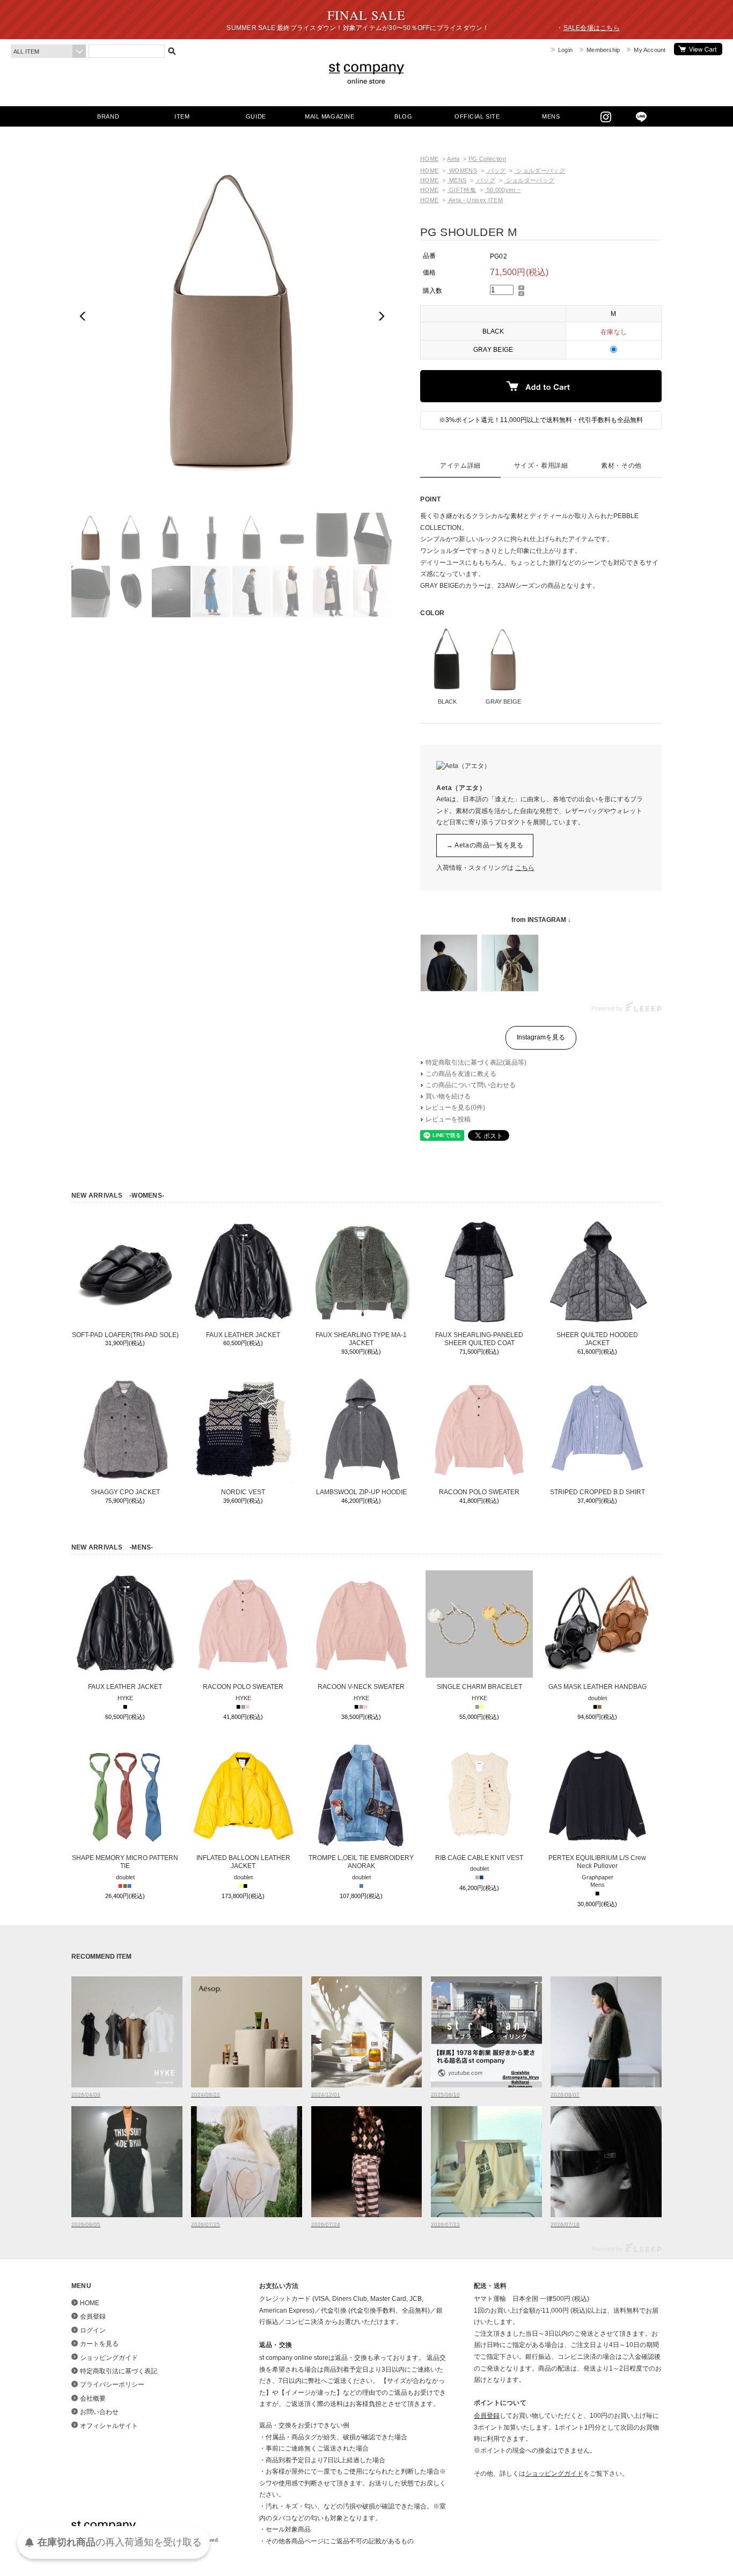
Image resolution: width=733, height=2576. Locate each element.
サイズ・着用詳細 (541, 466)
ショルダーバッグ (540, 171)
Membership (603, 50)
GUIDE (256, 116)
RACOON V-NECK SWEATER (361, 1687)
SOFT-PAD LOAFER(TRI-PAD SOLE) (125, 1335)
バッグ (496, 171)
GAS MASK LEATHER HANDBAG (598, 1687)
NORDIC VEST (243, 1492)
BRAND (108, 116)
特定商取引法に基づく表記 (119, 2371)
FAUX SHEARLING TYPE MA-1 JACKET (361, 1339)
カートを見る (698, 49)
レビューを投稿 (448, 1119)
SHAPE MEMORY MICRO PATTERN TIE (125, 1862)
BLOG (403, 116)
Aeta (453, 159)
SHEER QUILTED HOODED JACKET (597, 1339)
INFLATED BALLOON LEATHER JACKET (243, 1862)
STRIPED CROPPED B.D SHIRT (598, 1492)
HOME (429, 159)
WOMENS (462, 171)
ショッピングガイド (109, 2358)
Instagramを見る (541, 1037)
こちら (525, 868)
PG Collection (487, 159)
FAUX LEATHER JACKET (243, 1335)
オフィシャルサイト (109, 2426)
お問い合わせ (99, 2412)
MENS (551, 116)
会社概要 (93, 2398)
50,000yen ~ (503, 190)
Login (565, 50)
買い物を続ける (448, 1096)
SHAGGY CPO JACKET (125, 1492)
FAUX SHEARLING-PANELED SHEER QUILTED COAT (479, 1339)
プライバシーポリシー (112, 2385)
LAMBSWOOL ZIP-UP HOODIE (361, 1492)
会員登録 (93, 2316)
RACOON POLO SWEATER (479, 1492)
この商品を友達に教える (461, 1074)
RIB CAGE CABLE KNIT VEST (479, 1858)
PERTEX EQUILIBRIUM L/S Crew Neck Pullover (597, 1862)
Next (381, 316)
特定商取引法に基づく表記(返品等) (476, 1062)
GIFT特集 (462, 190)
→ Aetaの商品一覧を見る (485, 845)
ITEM (182, 116)
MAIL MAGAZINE (329, 116)
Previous (84, 316)
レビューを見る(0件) (455, 1108)
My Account (650, 50)
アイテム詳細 (460, 466)
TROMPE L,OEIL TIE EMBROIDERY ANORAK (361, 1862)
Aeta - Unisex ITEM (475, 200)
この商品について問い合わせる (471, 1085)
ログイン (93, 2330)
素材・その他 (621, 466)
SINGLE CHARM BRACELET (479, 1687)
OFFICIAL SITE (477, 116)
